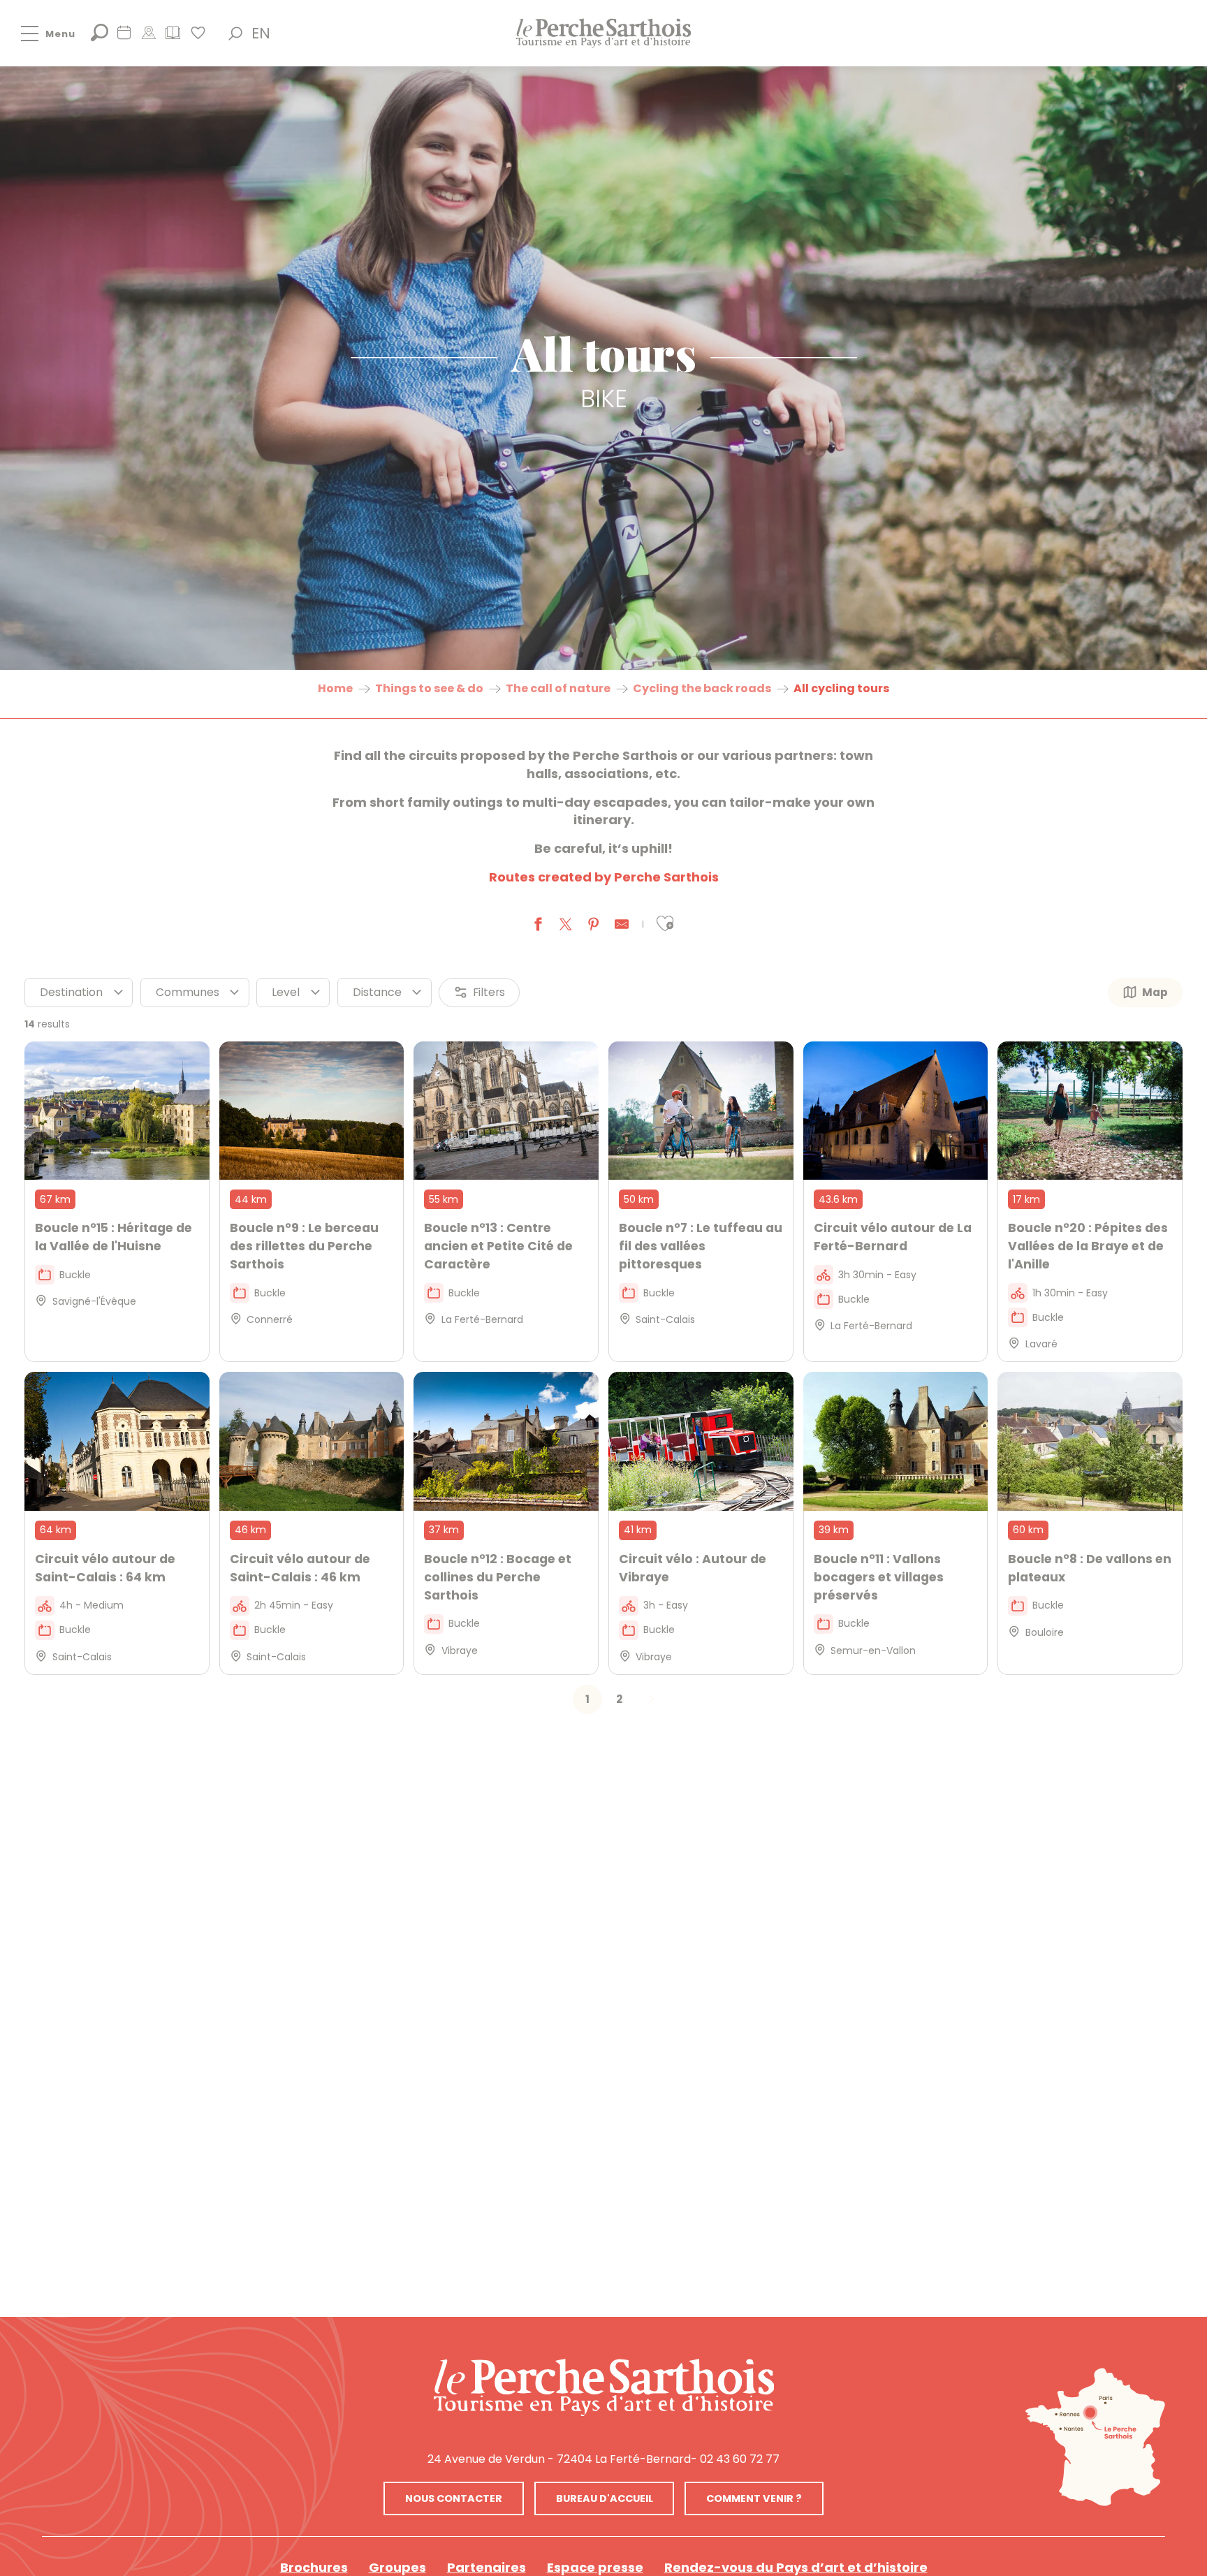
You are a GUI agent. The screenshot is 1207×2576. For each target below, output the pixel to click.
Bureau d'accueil (605, 2498)
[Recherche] (100, 37)
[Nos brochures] (173, 37)
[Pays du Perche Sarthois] (603, 33)
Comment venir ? (754, 2498)
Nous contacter (454, 2498)
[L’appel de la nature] (148, 37)
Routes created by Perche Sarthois (604, 877)
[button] (235, 34)
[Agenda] (124, 37)
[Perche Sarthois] (604, 2387)
